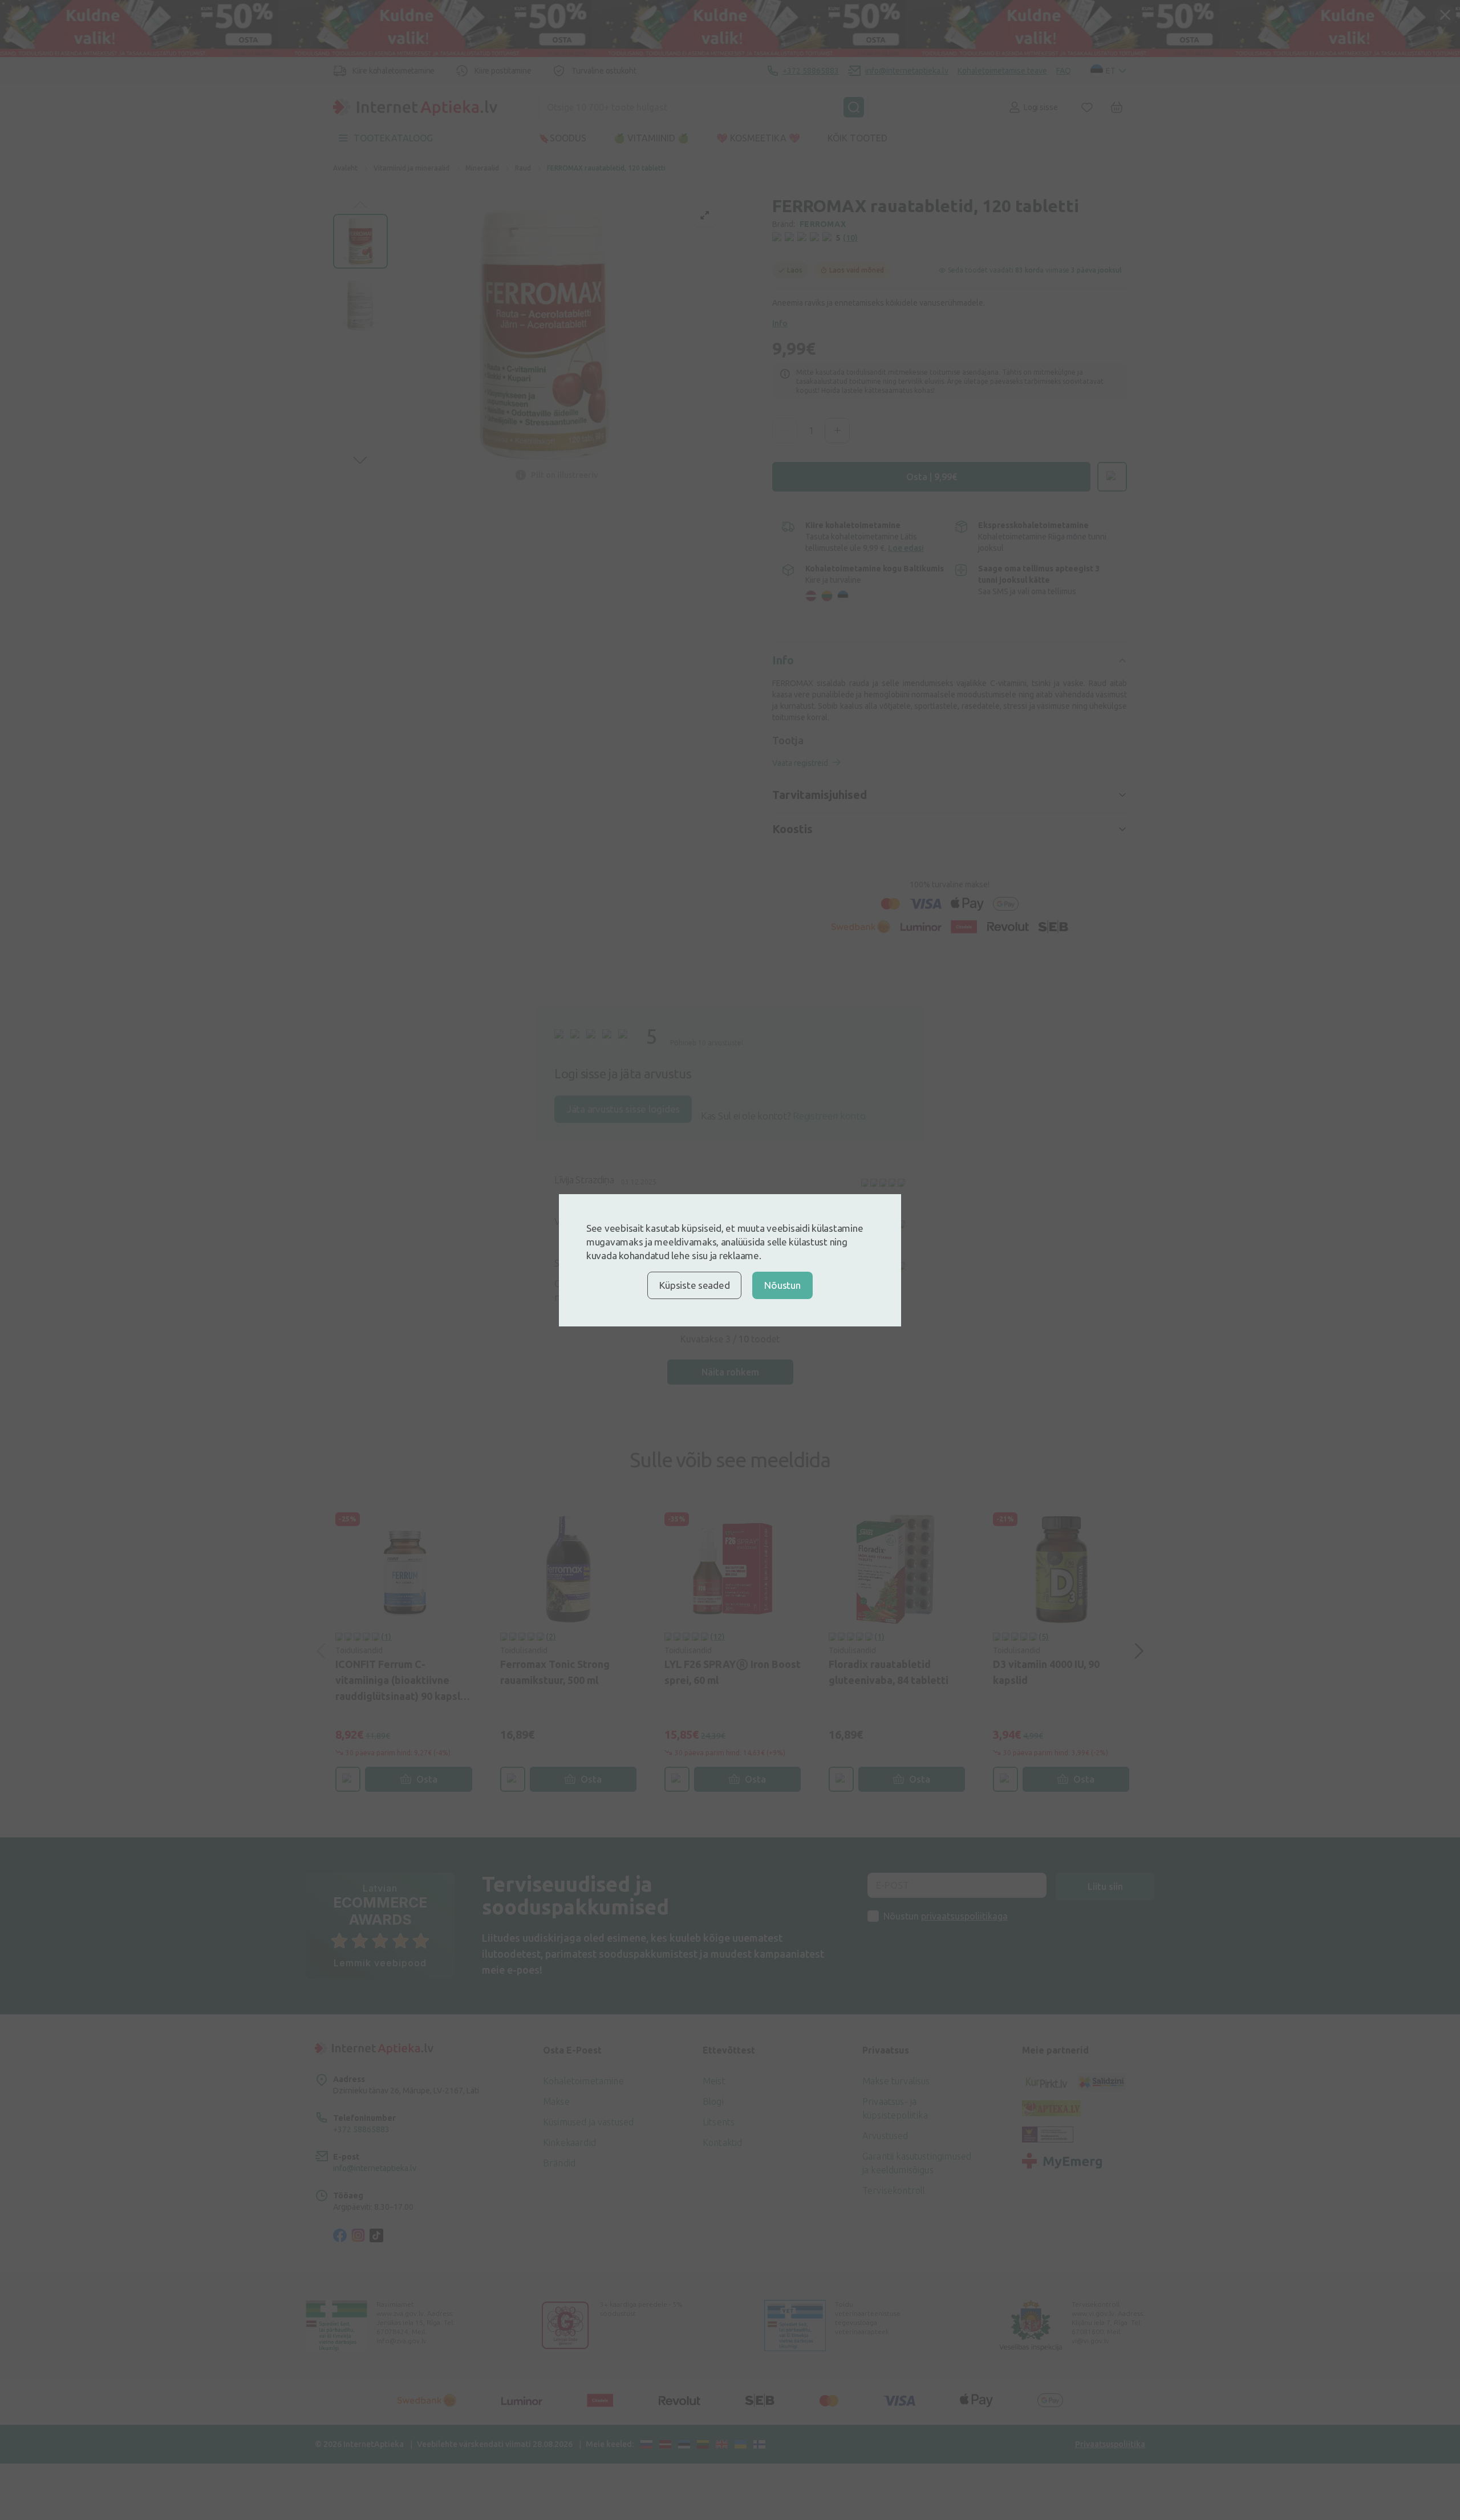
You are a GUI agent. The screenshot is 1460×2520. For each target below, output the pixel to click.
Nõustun (782, 1285)
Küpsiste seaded (694, 1285)
